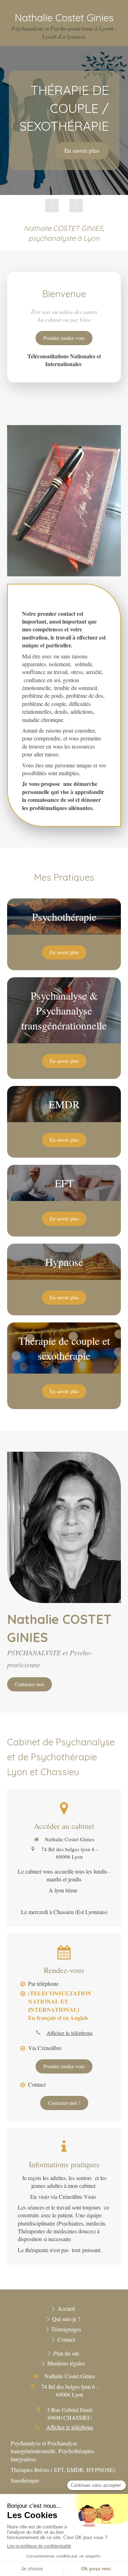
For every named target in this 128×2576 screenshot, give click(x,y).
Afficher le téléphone (70, 2033)
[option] (64, 120)
